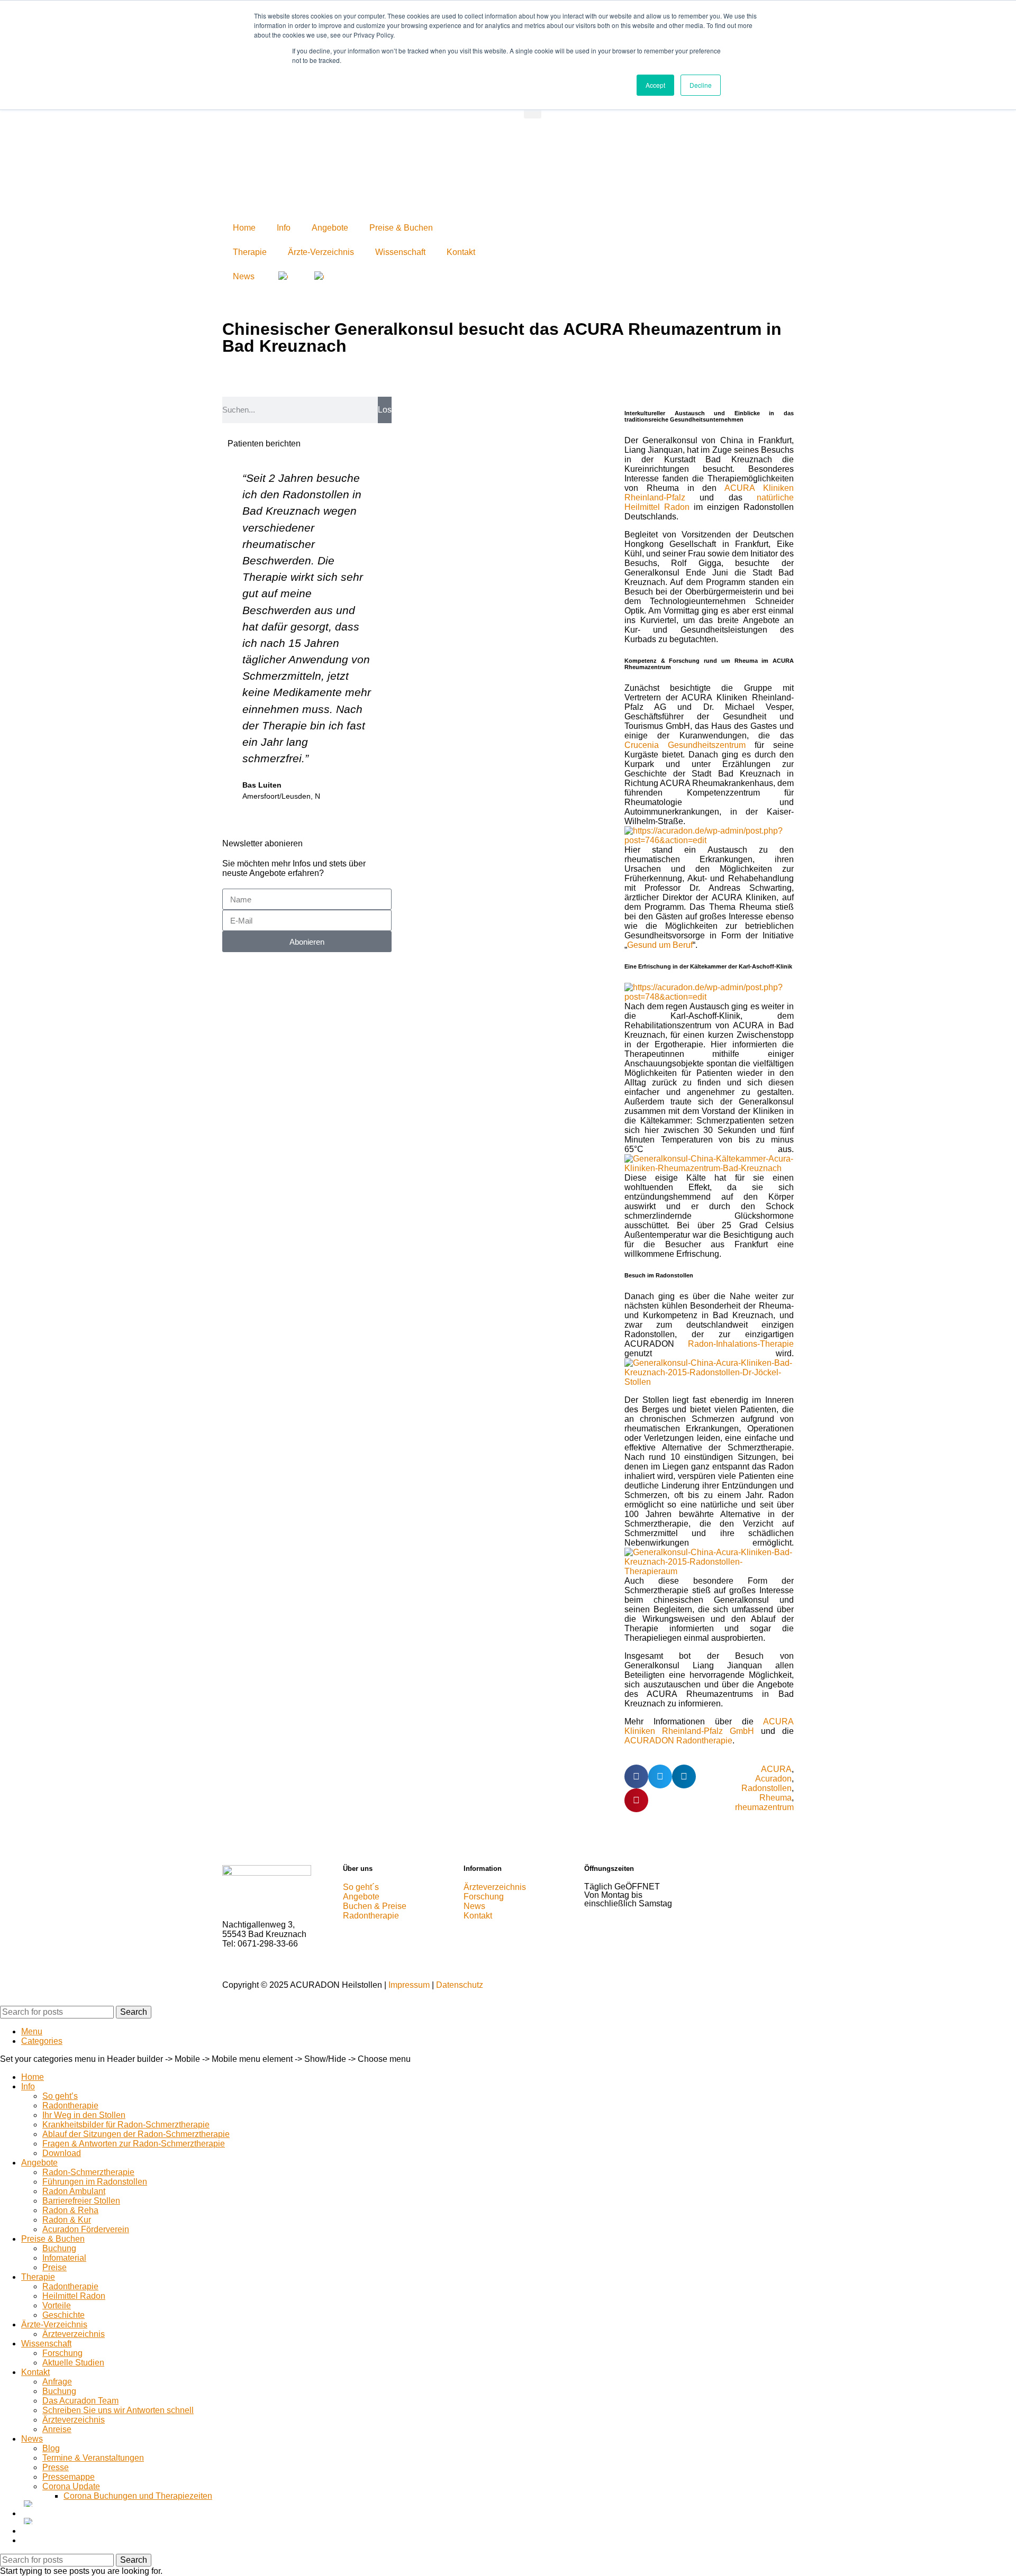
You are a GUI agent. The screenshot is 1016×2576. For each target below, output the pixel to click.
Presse (56, 2467)
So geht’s (60, 2096)
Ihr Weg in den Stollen (84, 2115)
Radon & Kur (67, 2220)
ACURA (776, 1769)
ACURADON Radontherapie (678, 1741)
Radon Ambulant (74, 2191)
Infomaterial (64, 2258)
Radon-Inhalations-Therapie (741, 1344)
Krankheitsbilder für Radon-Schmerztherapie (126, 2125)
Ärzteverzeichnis (74, 2334)
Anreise (57, 2429)
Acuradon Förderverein (86, 2229)
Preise (55, 2267)
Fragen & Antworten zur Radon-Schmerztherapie (134, 2144)
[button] (636, 1776)
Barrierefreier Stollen (81, 2201)
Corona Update (71, 2486)
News (244, 276)
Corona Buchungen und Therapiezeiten (138, 2496)
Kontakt (461, 252)
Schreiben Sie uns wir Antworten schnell (118, 2410)
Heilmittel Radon (74, 2296)
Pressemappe (69, 2477)
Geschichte (63, 2315)
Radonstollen (766, 1788)
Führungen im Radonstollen (95, 2182)
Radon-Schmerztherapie (88, 2172)
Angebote (330, 228)
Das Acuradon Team (80, 2401)
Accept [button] (655, 85)
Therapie (250, 252)
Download (62, 2153)
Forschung (62, 2353)
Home (244, 228)
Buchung (59, 2248)
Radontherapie (70, 2105)
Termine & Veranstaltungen (93, 2458)
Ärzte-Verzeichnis (321, 252)
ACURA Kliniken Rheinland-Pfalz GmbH (709, 1726)
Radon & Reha (70, 2210)
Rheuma (775, 1798)
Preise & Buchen (401, 228)
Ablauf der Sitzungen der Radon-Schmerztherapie (136, 2134)
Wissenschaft (400, 252)
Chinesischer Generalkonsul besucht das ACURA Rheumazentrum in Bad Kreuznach (502, 337)
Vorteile (57, 2305)
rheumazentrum (764, 1807)
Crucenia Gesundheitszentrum (685, 745)
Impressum (409, 1985)
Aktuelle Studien (73, 2363)
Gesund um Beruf (660, 945)
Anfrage (57, 2382)
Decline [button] (701, 85)
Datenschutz (460, 1985)
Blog (51, 2448)
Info (284, 228)
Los (385, 410)
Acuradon (773, 1779)
